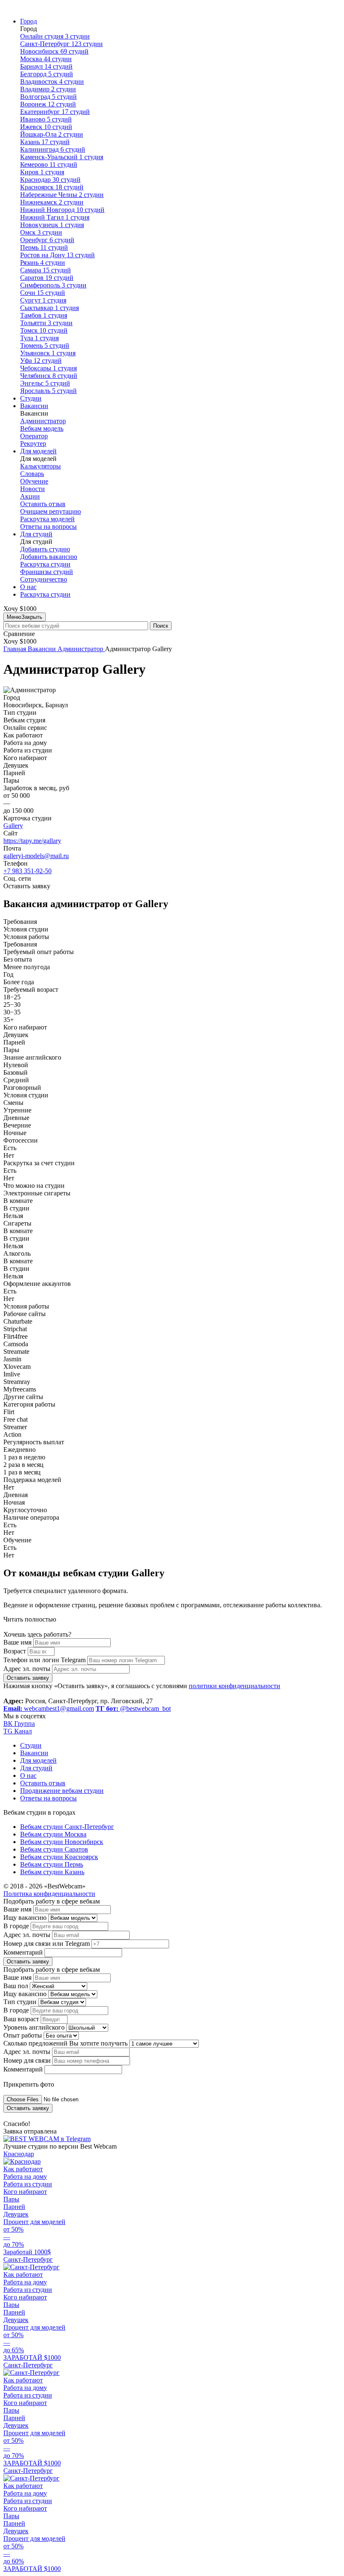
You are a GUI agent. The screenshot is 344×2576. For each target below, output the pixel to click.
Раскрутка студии (45, 564)
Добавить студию (45, 549)
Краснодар (50, 180)
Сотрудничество (44, 579)
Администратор (43, 421)
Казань (45, 142)
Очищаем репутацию (51, 511)
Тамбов (44, 315)
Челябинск (49, 376)
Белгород (47, 74)
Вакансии (34, 406)
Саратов (47, 278)
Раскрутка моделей (47, 519)
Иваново (46, 119)
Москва (46, 59)
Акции (30, 496)
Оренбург (47, 240)
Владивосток (52, 81)
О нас (28, 587)
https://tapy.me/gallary (32, 841)
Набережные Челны (62, 195)
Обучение (34, 481)
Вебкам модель (42, 428)
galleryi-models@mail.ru (36, 856)
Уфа (41, 361)
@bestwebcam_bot (133, 1708)
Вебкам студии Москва (53, 1834)
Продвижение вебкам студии (62, 1791)
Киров (42, 172)
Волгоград (48, 97)
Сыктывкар (50, 308)
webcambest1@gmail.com (49, 1708)
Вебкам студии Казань (52, 1872)
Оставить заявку (28, 1678)
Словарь (32, 474)
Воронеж (48, 104)
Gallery (13, 826)
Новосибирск (54, 51)
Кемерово (49, 164)
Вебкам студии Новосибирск (62, 1842)
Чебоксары (48, 368)
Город (29, 21)
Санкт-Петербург (61, 44)
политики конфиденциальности (235, 1686)
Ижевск (46, 127)
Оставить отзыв (43, 504)
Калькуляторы (40, 466)
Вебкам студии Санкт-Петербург (67, 1827)
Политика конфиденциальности (49, 1894)
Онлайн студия (55, 36)
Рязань (43, 263)
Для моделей (38, 451)
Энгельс (45, 383)
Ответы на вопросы (48, 526)
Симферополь (53, 285)
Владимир (48, 89)
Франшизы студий (47, 572)
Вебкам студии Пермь (52, 1864)
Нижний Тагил (55, 217)
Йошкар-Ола (52, 134)
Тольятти (46, 323)
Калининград (53, 149)
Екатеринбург (55, 112)
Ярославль (48, 391)
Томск (44, 330)
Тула (39, 338)
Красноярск (52, 187)
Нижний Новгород (62, 210)
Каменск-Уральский (62, 157)
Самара (46, 270)
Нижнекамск (52, 202)
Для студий (36, 534)
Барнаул (46, 66)
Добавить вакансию (49, 557)
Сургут (43, 300)
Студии (31, 398)
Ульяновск (48, 353)
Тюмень (45, 345)
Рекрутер (33, 444)
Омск (41, 232)
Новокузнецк (52, 225)
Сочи (43, 293)
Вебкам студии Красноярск (59, 1857)
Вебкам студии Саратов (54, 1849)
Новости (33, 489)
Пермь (44, 247)
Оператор (34, 436)
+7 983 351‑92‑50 (27, 871)
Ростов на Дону (57, 255)
